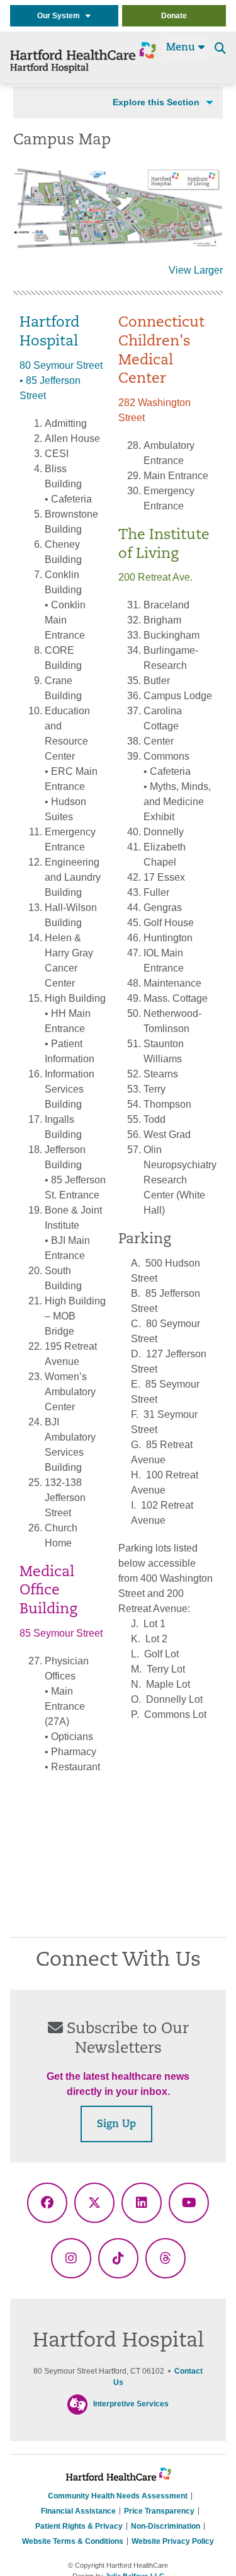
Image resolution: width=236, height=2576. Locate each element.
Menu (182, 48)
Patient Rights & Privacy (79, 2526)
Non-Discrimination (166, 2526)
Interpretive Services (131, 2404)
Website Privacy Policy (173, 2541)
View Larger (196, 270)
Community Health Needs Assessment (118, 2496)
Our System (61, 16)
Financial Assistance (78, 2511)
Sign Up (116, 2125)
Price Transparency (159, 2511)
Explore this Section (156, 102)
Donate (174, 16)
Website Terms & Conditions (73, 2541)
